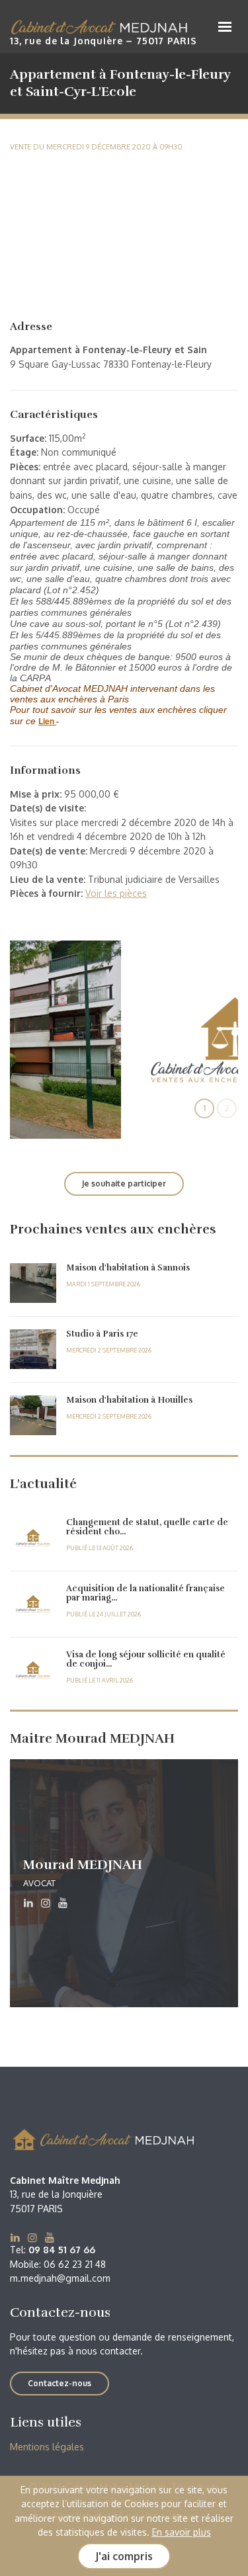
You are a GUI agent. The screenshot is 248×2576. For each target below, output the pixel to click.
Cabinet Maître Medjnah (103, 28)
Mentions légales (47, 2447)
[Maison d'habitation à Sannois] (33, 1283)
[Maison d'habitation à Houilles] (33, 1415)
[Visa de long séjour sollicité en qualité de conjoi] (33, 1670)
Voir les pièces (116, 893)
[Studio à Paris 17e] (33, 1349)
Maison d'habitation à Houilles (129, 1400)
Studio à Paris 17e (102, 1334)
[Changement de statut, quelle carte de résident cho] (33, 1538)
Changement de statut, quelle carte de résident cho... (147, 1527)
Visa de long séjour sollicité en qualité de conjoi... (146, 1659)
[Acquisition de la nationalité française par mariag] (33, 1604)
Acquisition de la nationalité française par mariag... (145, 1593)
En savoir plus (182, 2532)
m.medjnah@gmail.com (60, 2278)
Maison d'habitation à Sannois (128, 1268)
